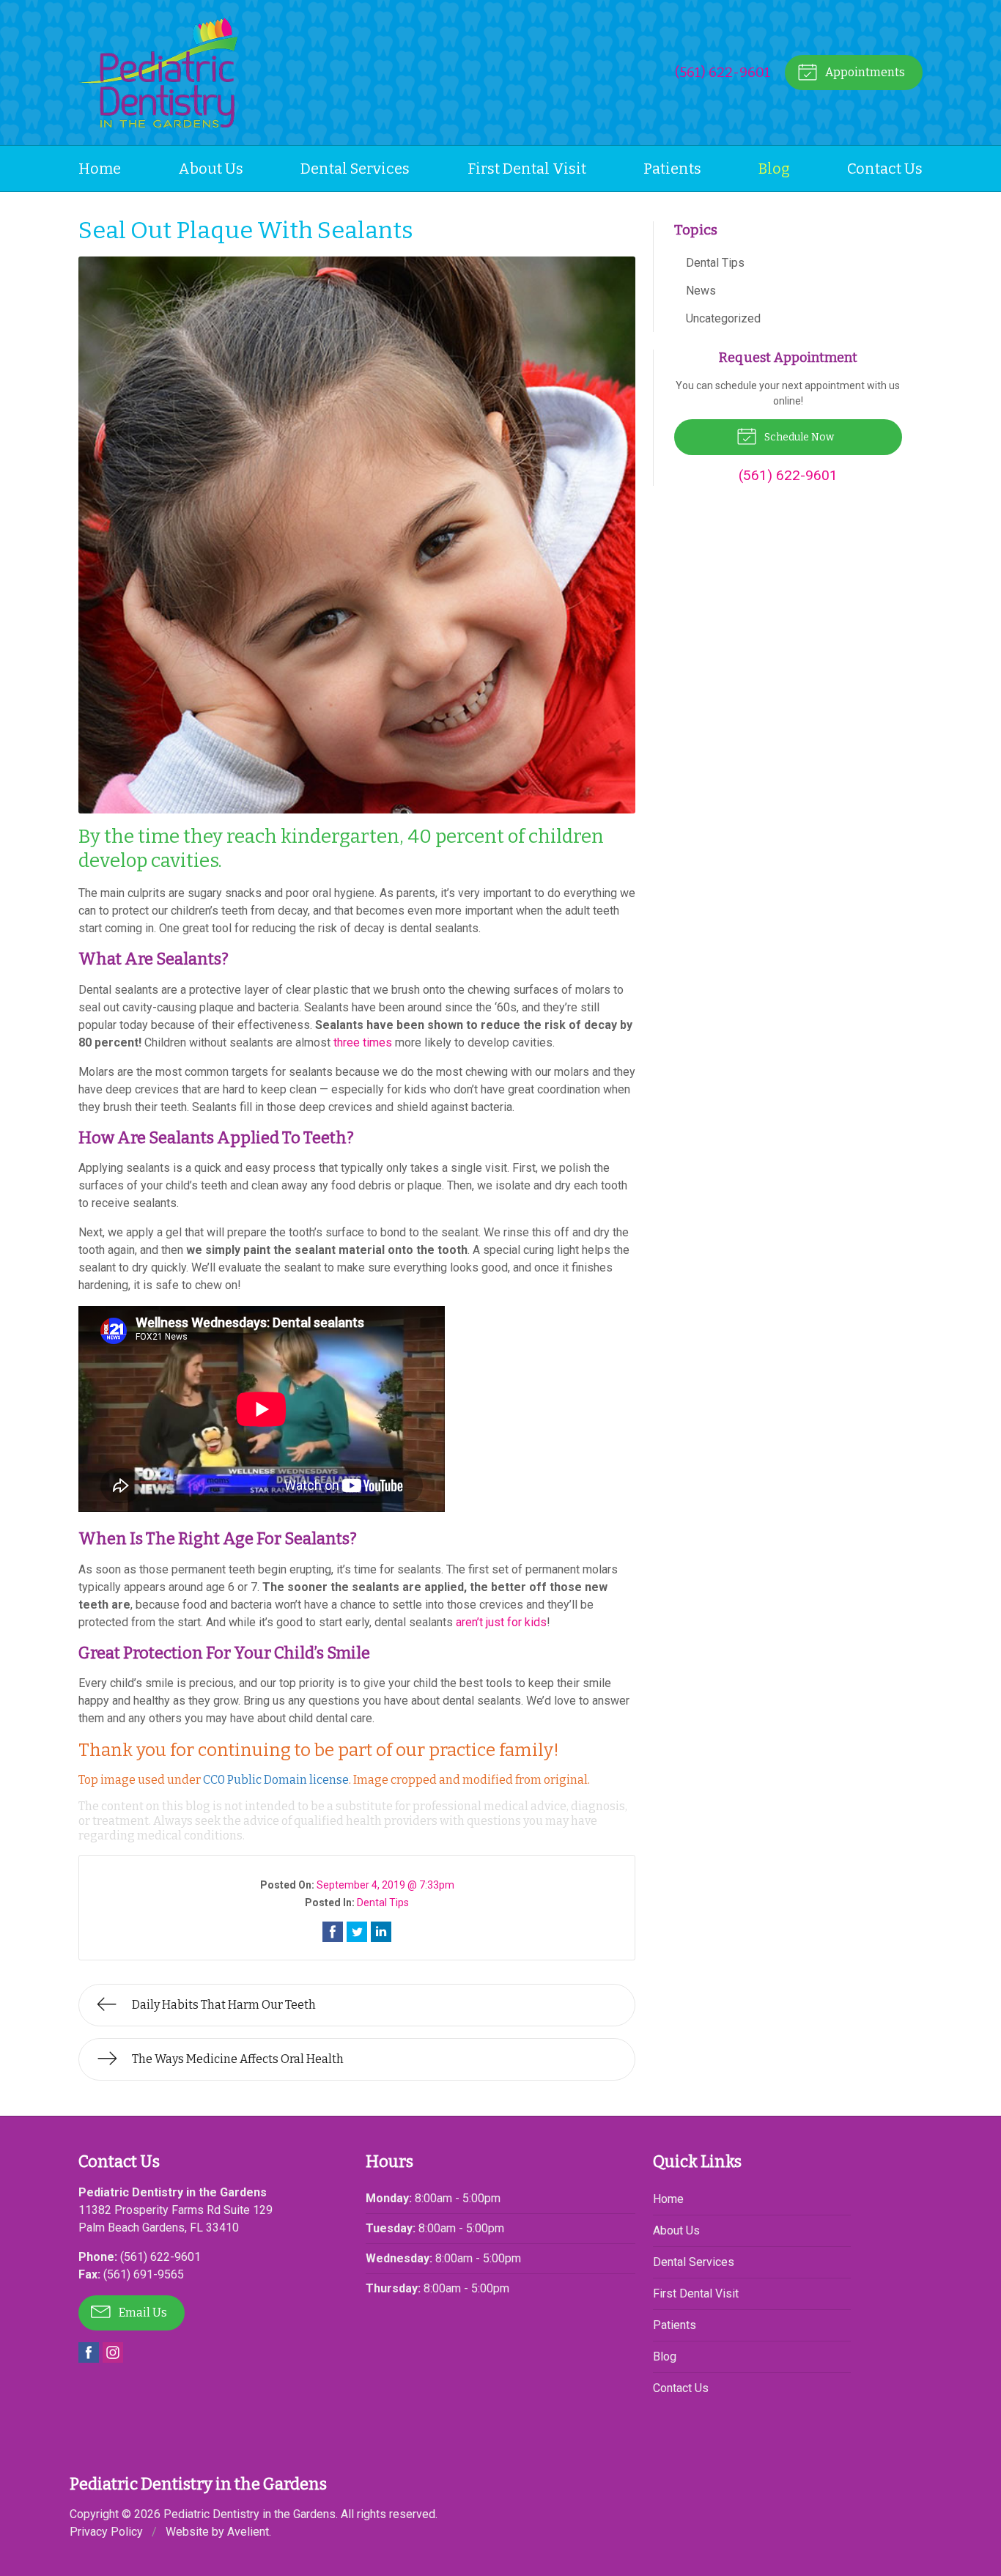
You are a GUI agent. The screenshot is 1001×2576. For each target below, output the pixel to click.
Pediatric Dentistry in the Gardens (250, 2514)
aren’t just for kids (501, 1622)
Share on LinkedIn (381, 1932)
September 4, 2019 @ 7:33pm (385, 1885)
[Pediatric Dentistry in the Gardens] (158, 73)
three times (363, 1042)
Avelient (248, 2532)
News (701, 291)
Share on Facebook (333, 1932)
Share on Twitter (357, 1932)
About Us (211, 169)
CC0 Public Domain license (276, 1780)
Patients (672, 169)
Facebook (89, 2352)
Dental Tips (383, 1903)
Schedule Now (798, 437)
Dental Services (355, 169)
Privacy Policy (106, 2532)
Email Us (142, 2313)
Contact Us (885, 169)
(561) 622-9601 (723, 72)
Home (100, 169)
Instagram (113, 2352)
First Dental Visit (527, 169)
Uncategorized (723, 318)
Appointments (864, 72)
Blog (774, 169)
